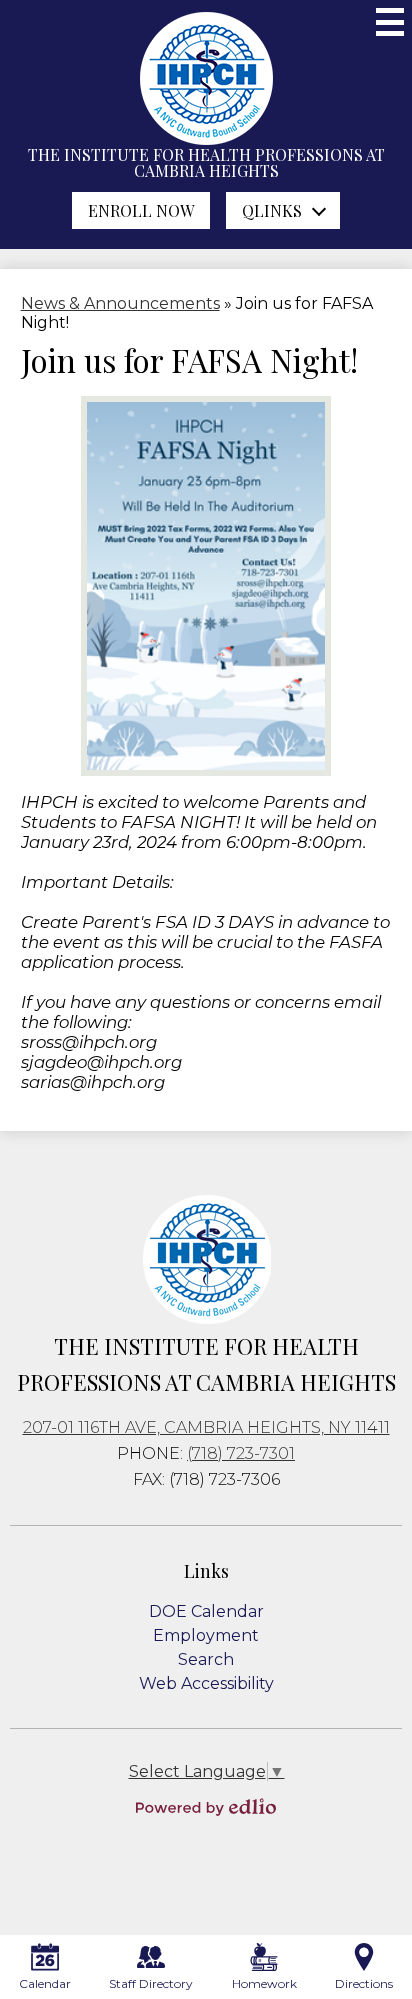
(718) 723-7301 (241, 1453)
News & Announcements (120, 303)
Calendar (45, 1983)
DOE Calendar (206, 1611)
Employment (206, 1635)
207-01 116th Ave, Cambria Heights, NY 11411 (206, 1427)
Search (206, 1659)
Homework (264, 1983)
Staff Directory (151, 1983)
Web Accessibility (206, 1683)
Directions (364, 1983)
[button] (283, 210)
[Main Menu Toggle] (390, 22)
